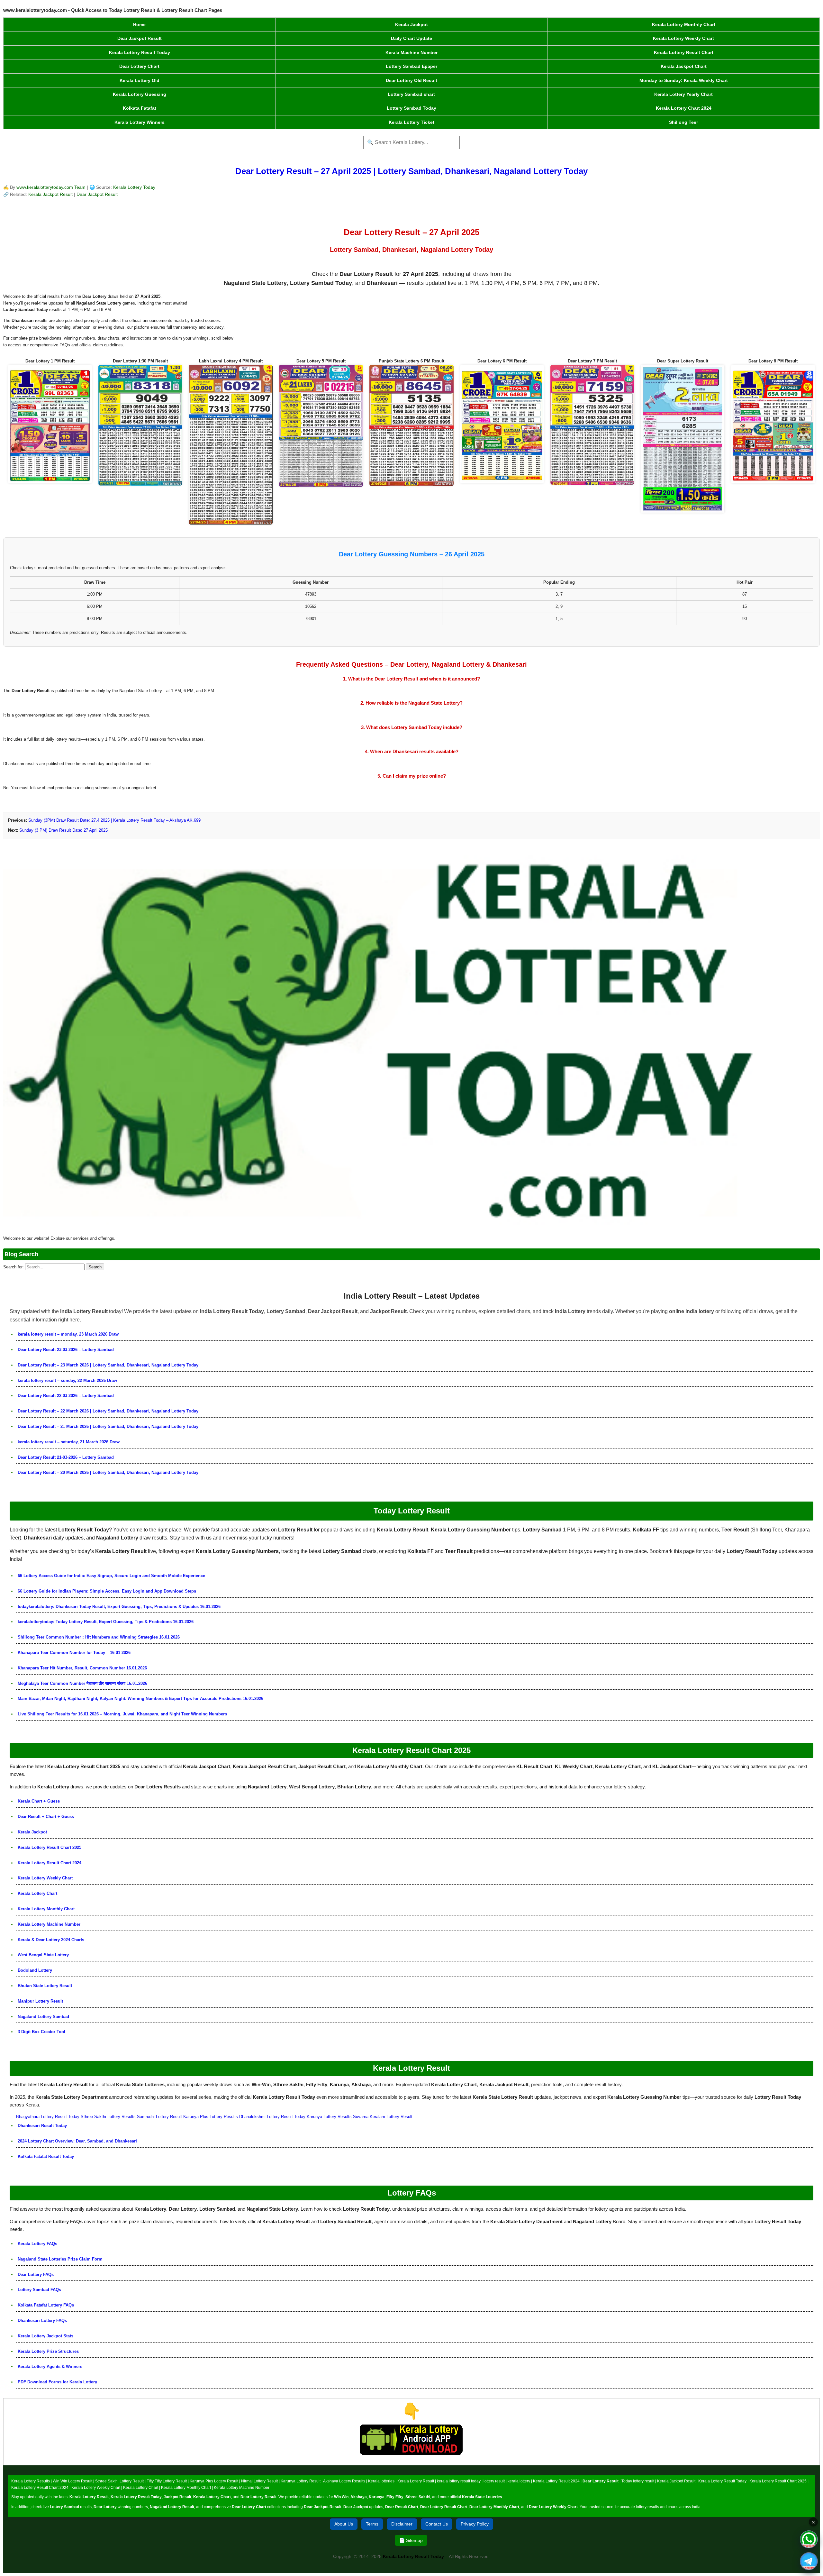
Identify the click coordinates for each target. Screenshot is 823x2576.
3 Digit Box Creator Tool (41, 2032)
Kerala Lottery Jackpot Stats (45, 2336)
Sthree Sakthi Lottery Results (108, 2117)
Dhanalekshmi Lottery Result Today (272, 2117)
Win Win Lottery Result (72, 2481)
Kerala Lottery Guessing (140, 94)
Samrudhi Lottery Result (159, 2117)
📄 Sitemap (411, 2540)
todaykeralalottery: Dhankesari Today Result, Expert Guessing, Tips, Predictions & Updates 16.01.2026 (119, 1607)
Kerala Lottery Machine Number (49, 1924)
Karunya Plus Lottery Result (214, 2481)
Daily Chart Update (411, 38)
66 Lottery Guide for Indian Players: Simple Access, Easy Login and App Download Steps (107, 1591)
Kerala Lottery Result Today (140, 52)
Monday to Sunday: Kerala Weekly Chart (684, 80)
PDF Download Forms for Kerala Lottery (57, 2382)
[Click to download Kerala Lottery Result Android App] (411, 2440)
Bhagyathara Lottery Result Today (48, 2117)
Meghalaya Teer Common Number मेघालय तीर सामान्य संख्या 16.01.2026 (82, 1683)
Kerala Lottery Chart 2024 (684, 108)
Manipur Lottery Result (40, 2001)
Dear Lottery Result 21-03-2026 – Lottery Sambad (66, 1457)
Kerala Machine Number (411, 52)
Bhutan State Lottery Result (45, 1986)
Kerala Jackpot (411, 24)
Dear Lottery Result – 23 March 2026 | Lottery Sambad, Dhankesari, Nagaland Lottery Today (108, 1365)
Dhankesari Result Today (42, 2126)
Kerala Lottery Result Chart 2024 (50, 1863)
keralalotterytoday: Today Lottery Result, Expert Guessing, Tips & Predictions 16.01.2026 (106, 1622)
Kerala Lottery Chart (37, 1893)
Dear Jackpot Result (140, 38)
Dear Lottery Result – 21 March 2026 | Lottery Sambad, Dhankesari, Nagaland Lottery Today (108, 1426)
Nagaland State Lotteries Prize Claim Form (60, 2259)
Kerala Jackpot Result (51, 194)
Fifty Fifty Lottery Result (167, 2481)
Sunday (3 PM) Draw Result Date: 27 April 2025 (63, 830)
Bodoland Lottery (35, 1970)
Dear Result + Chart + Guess (46, 1817)
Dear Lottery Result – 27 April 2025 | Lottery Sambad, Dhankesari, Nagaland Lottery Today (411, 171)
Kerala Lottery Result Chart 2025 (50, 1847)
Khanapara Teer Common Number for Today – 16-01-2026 (74, 1653)
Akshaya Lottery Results (344, 2481)
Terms (372, 2524)
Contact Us (437, 2524)
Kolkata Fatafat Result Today (46, 2156)
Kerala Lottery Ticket (411, 122)
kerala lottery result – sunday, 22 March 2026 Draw (67, 1380)
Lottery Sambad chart (411, 94)
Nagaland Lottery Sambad (43, 2017)
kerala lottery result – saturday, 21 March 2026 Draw (69, 1442)
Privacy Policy (475, 2524)
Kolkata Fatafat (140, 108)
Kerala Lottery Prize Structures (48, 2351)
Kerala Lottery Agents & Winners (50, 2366)
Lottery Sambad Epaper (411, 66)
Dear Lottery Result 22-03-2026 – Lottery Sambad (66, 1396)
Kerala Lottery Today (134, 187)
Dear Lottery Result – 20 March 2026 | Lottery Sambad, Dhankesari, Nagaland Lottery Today (108, 1472)
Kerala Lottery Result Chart (684, 52)
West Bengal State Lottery (43, 1955)
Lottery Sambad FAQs (39, 2290)
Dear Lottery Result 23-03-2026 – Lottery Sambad (66, 1350)
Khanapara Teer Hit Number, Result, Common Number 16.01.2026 (82, 1668)
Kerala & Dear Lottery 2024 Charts (51, 1940)
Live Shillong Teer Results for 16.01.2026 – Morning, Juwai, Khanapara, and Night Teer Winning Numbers (122, 1714)
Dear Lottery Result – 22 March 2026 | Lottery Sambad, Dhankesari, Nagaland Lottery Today (108, 1411)
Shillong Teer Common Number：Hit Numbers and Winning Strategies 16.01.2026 (99, 1637)
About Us (344, 2524)
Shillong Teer (683, 122)
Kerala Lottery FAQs (37, 2244)
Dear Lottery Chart (139, 66)
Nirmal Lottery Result (259, 2481)
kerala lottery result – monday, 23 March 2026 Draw (68, 1334)
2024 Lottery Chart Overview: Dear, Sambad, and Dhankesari (77, 2141)
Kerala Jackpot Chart (684, 66)
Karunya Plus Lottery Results (211, 2117)
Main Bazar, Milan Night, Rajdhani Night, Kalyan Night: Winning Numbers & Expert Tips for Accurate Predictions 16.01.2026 (140, 1699)
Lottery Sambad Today (411, 108)
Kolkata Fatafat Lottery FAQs (46, 2305)
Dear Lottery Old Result (411, 80)
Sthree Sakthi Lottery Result (119, 2481)
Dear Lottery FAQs (36, 2275)
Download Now (412, 2461)
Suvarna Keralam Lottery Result (383, 2117)
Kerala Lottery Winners (140, 122)
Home (139, 24)
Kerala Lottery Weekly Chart (683, 38)
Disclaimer (402, 2524)
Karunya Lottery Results (329, 2117)
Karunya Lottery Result (301, 2481)
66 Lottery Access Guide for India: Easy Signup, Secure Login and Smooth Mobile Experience (111, 1576)
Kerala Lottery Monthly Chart (684, 24)
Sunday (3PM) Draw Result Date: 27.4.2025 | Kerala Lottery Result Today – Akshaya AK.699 (114, 820)
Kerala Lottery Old (140, 80)
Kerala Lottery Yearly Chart (683, 94)
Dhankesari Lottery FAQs (42, 2320)
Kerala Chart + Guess (39, 1801)
